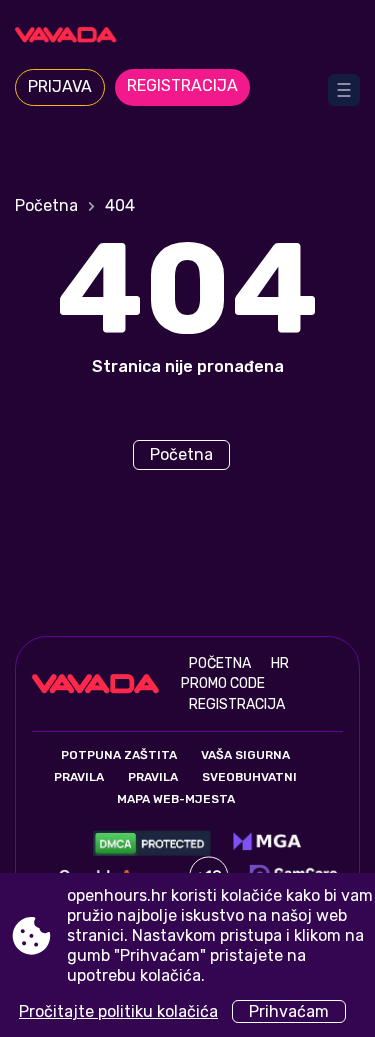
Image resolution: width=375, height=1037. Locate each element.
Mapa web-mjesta (176, 799)
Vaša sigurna (245, 755)
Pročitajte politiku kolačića (118, 1011)
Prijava (60, 86)
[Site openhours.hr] (187, 37)
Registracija (182, 85)
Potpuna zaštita (119, 755)
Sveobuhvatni (249, 777)
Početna (46, 205)
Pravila (79, 777)
